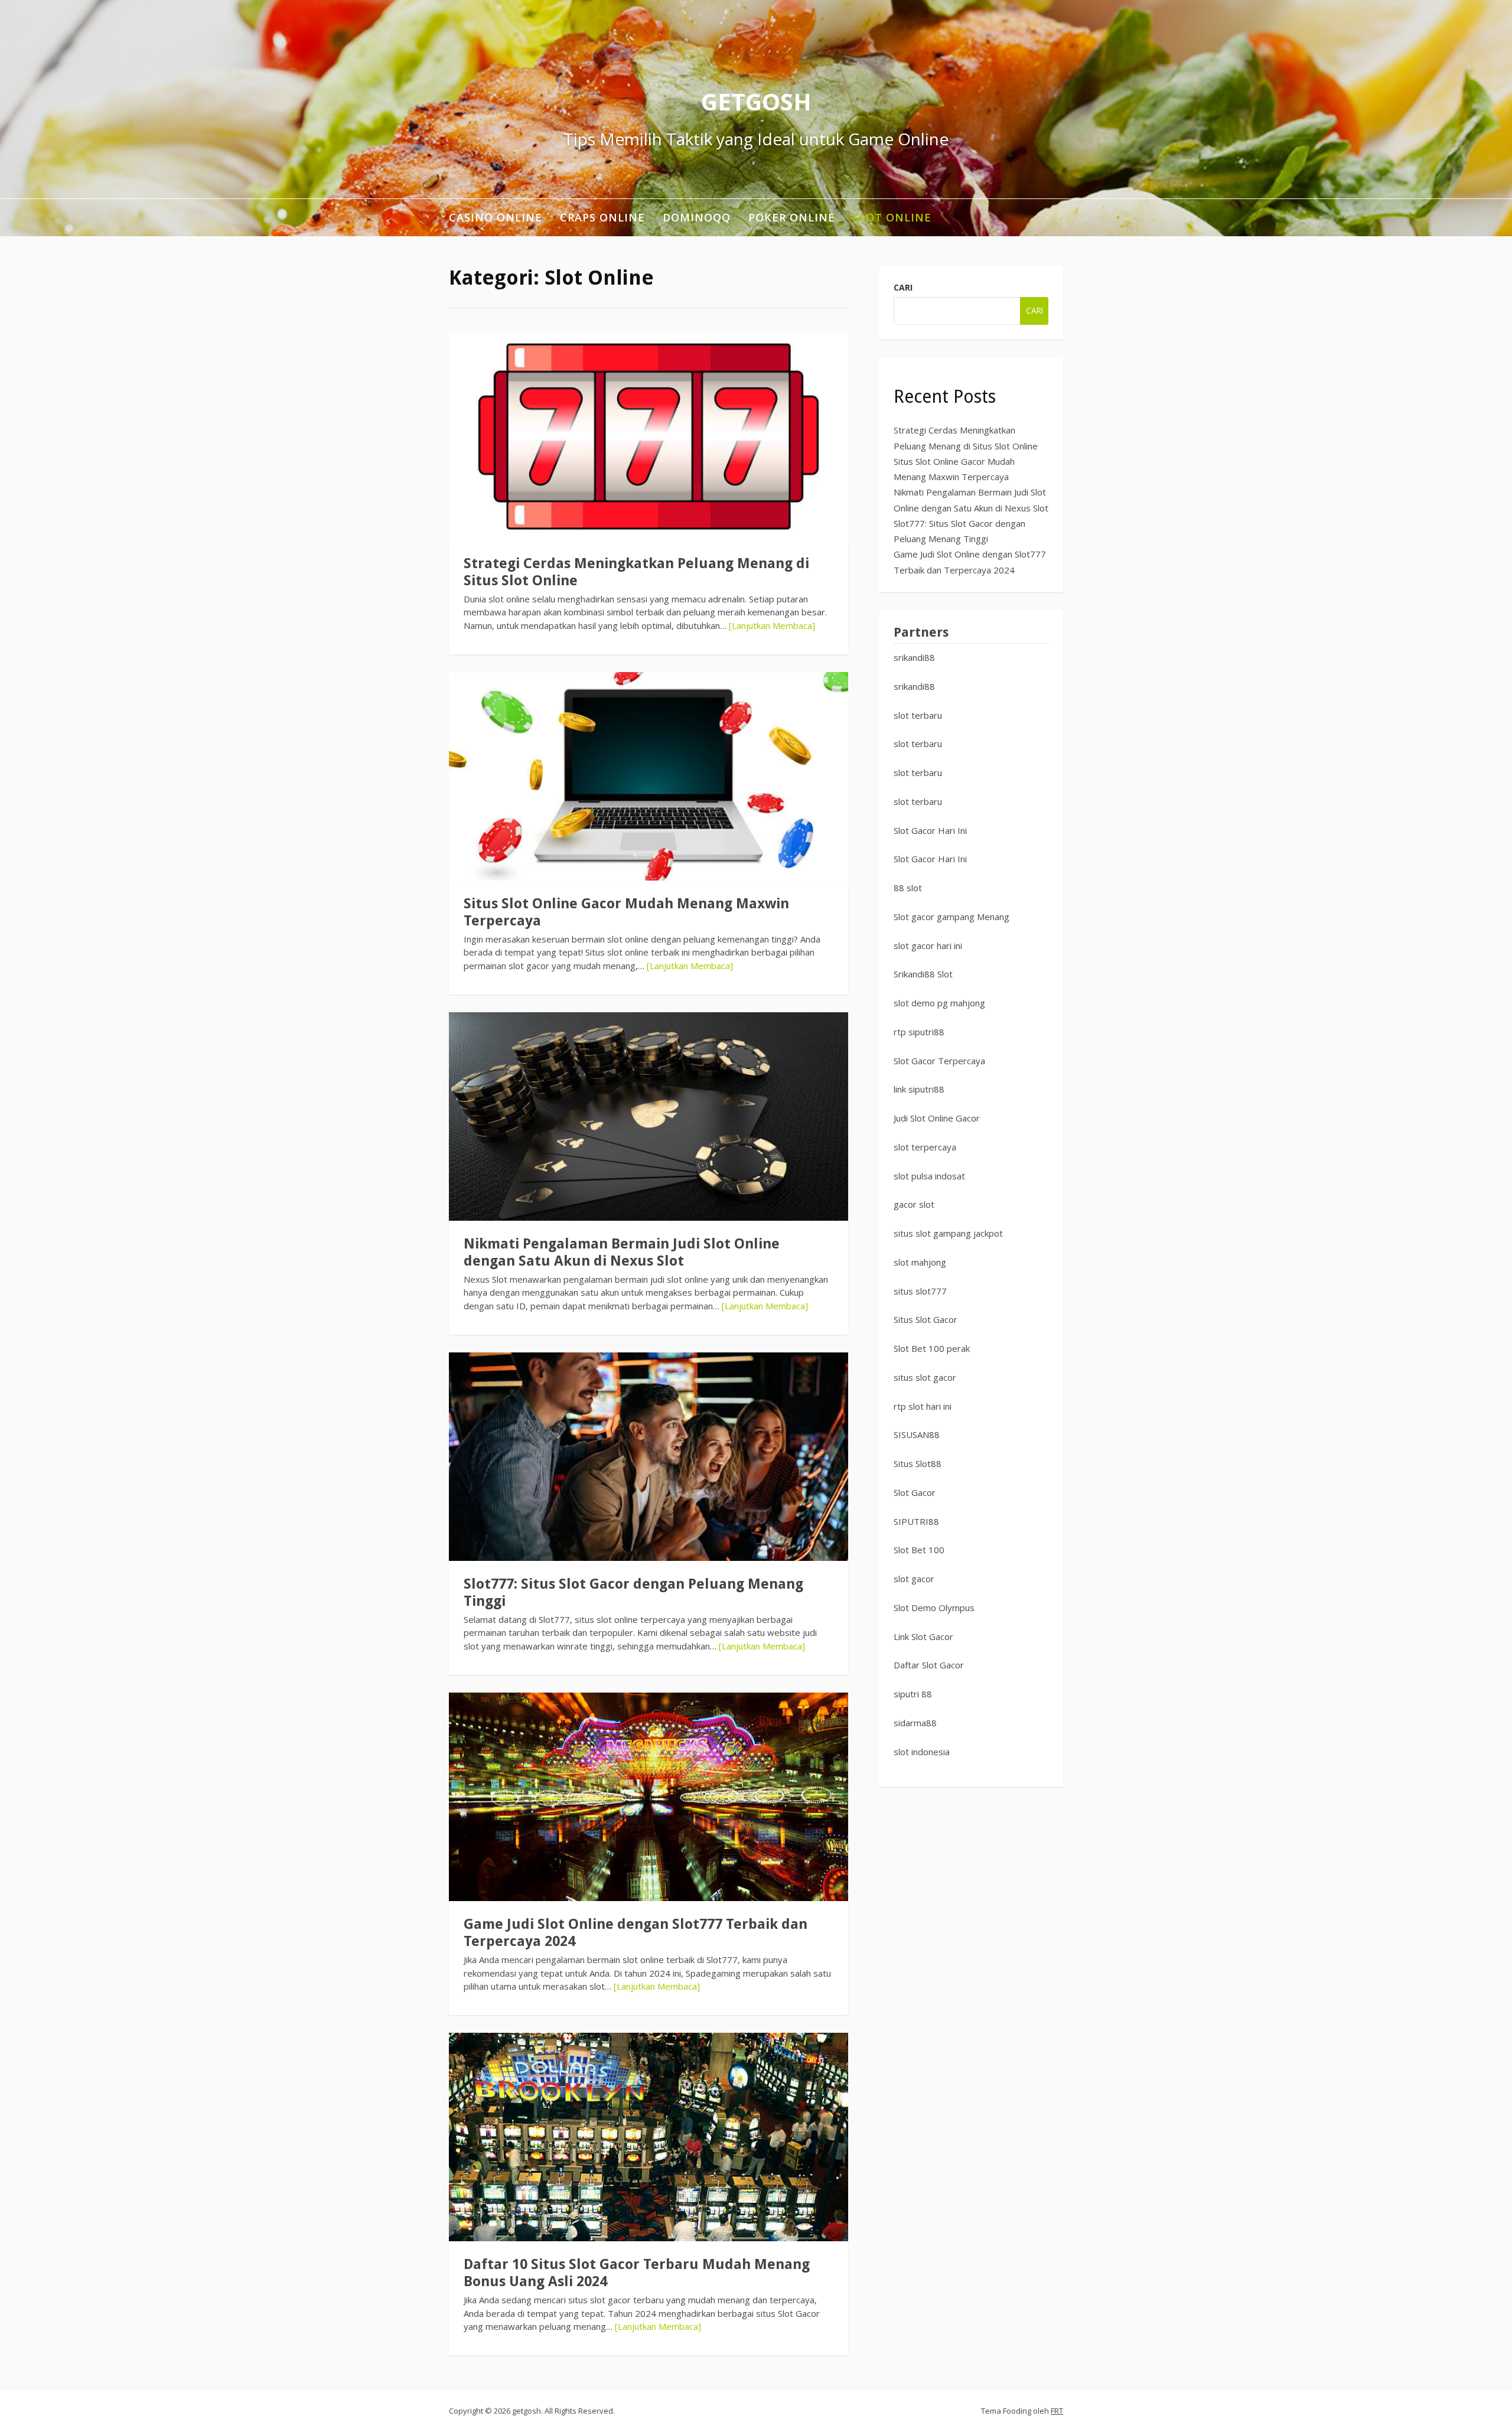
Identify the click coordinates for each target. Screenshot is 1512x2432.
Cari (903, 287)
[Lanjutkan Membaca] (772, 625)
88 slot (908, 888)
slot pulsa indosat (929, 1176)
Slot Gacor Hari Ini (930, 830)
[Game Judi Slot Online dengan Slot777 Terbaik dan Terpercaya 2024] (649, 1797)
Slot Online (892, 217)
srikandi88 (914, 657)
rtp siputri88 (919, 1032)
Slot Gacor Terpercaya (939, 1061)
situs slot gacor (925, 1377)
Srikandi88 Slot (923, 974)
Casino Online (496, 217)
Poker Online (792, 217)
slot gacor (914, 1579)
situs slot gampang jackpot (948, 1233)
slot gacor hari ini (928, 946)
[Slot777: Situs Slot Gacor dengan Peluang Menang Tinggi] (649, 1457)
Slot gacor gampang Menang (951, 917)
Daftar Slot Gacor (929, 1665)
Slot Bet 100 (919, 1550)
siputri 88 (913, 1694)
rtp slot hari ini (923, 1406)
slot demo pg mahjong (939, 1003)
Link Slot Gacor (923, 1636)
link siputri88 (919, 1089)
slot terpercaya (925, 1147)
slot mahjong (920, 1262)
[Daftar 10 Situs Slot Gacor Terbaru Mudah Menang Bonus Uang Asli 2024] (649, 2137)
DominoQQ (697, 217)
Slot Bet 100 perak (932, 1348)
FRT (1057, 2411)
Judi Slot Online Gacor (937, 1118)
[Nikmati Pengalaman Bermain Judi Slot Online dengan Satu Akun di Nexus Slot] (649, 1116)
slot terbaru (918, 715)
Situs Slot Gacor (926, 1319)
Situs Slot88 (918, 1463)
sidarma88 (915, 1723)
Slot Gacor (915, 1492)
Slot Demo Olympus (934, 1608)
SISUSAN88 (917, 1435)
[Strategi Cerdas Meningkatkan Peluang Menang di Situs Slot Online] (649, 436)
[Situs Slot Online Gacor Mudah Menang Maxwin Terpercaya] (649, 776)
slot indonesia (922, 1752)
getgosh (756, 101)
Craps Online (602, 217)
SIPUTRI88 (916, 1521)
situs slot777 (920, 1291)
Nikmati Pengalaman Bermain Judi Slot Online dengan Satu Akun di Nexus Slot (622, 1252)
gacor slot (914, 1204)
